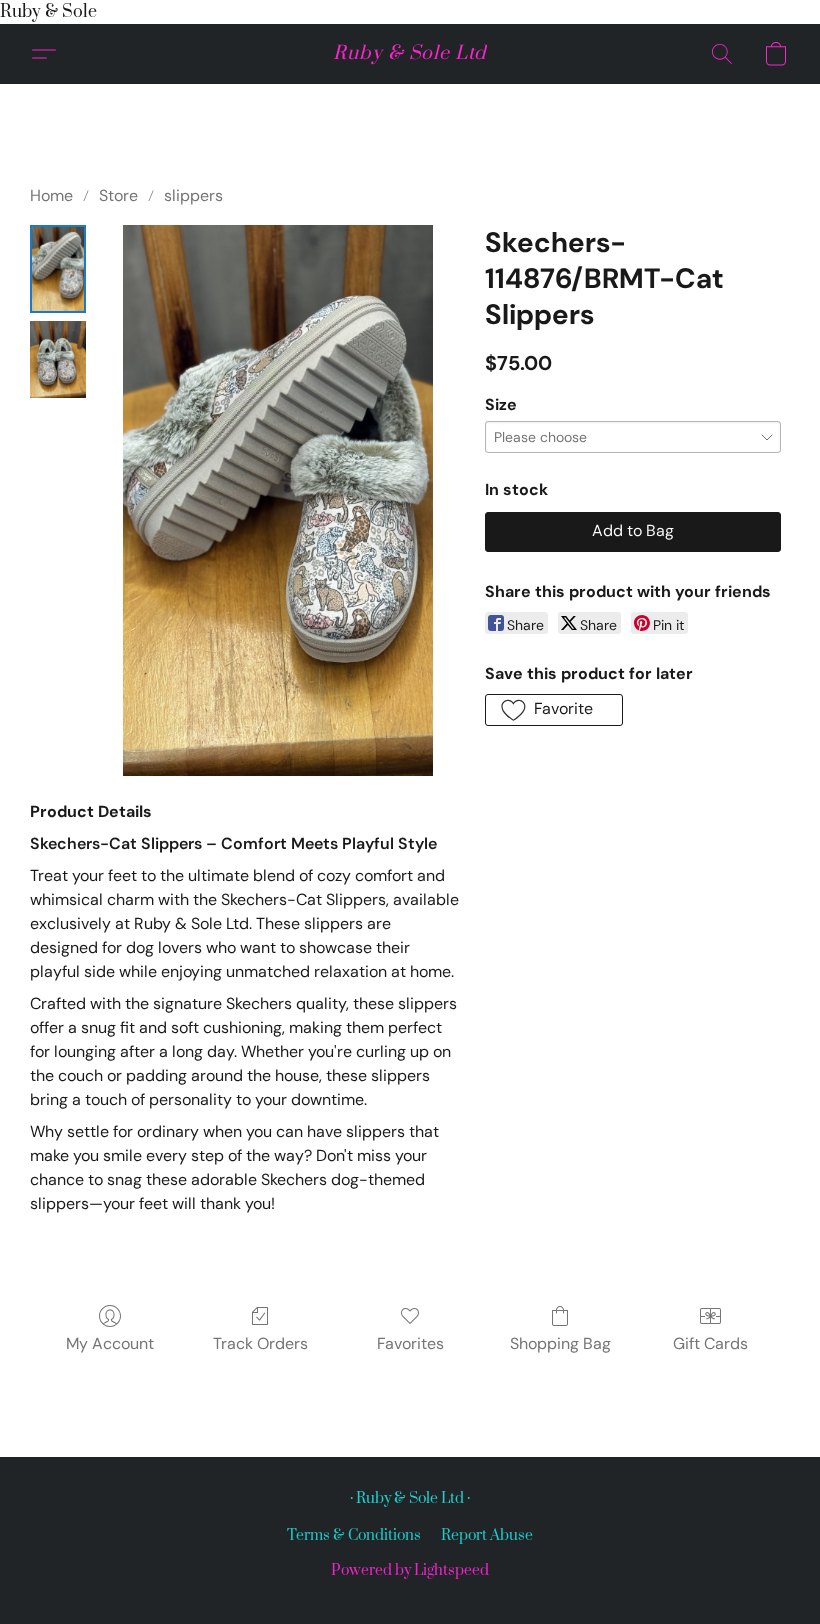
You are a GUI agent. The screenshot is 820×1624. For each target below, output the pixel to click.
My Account (110, 1343)
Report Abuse (487, 1535)
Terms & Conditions (354, 1535)
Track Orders (260, 1343)
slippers (193, 195)
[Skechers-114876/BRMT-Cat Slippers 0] (58, 269)
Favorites (410, 1343)
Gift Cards (710, 1343)
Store (118, 195)
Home (51, 195)
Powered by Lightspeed (410, 1570)
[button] (410, 54)
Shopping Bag (560, 1343)
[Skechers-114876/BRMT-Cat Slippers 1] (58, 359)
